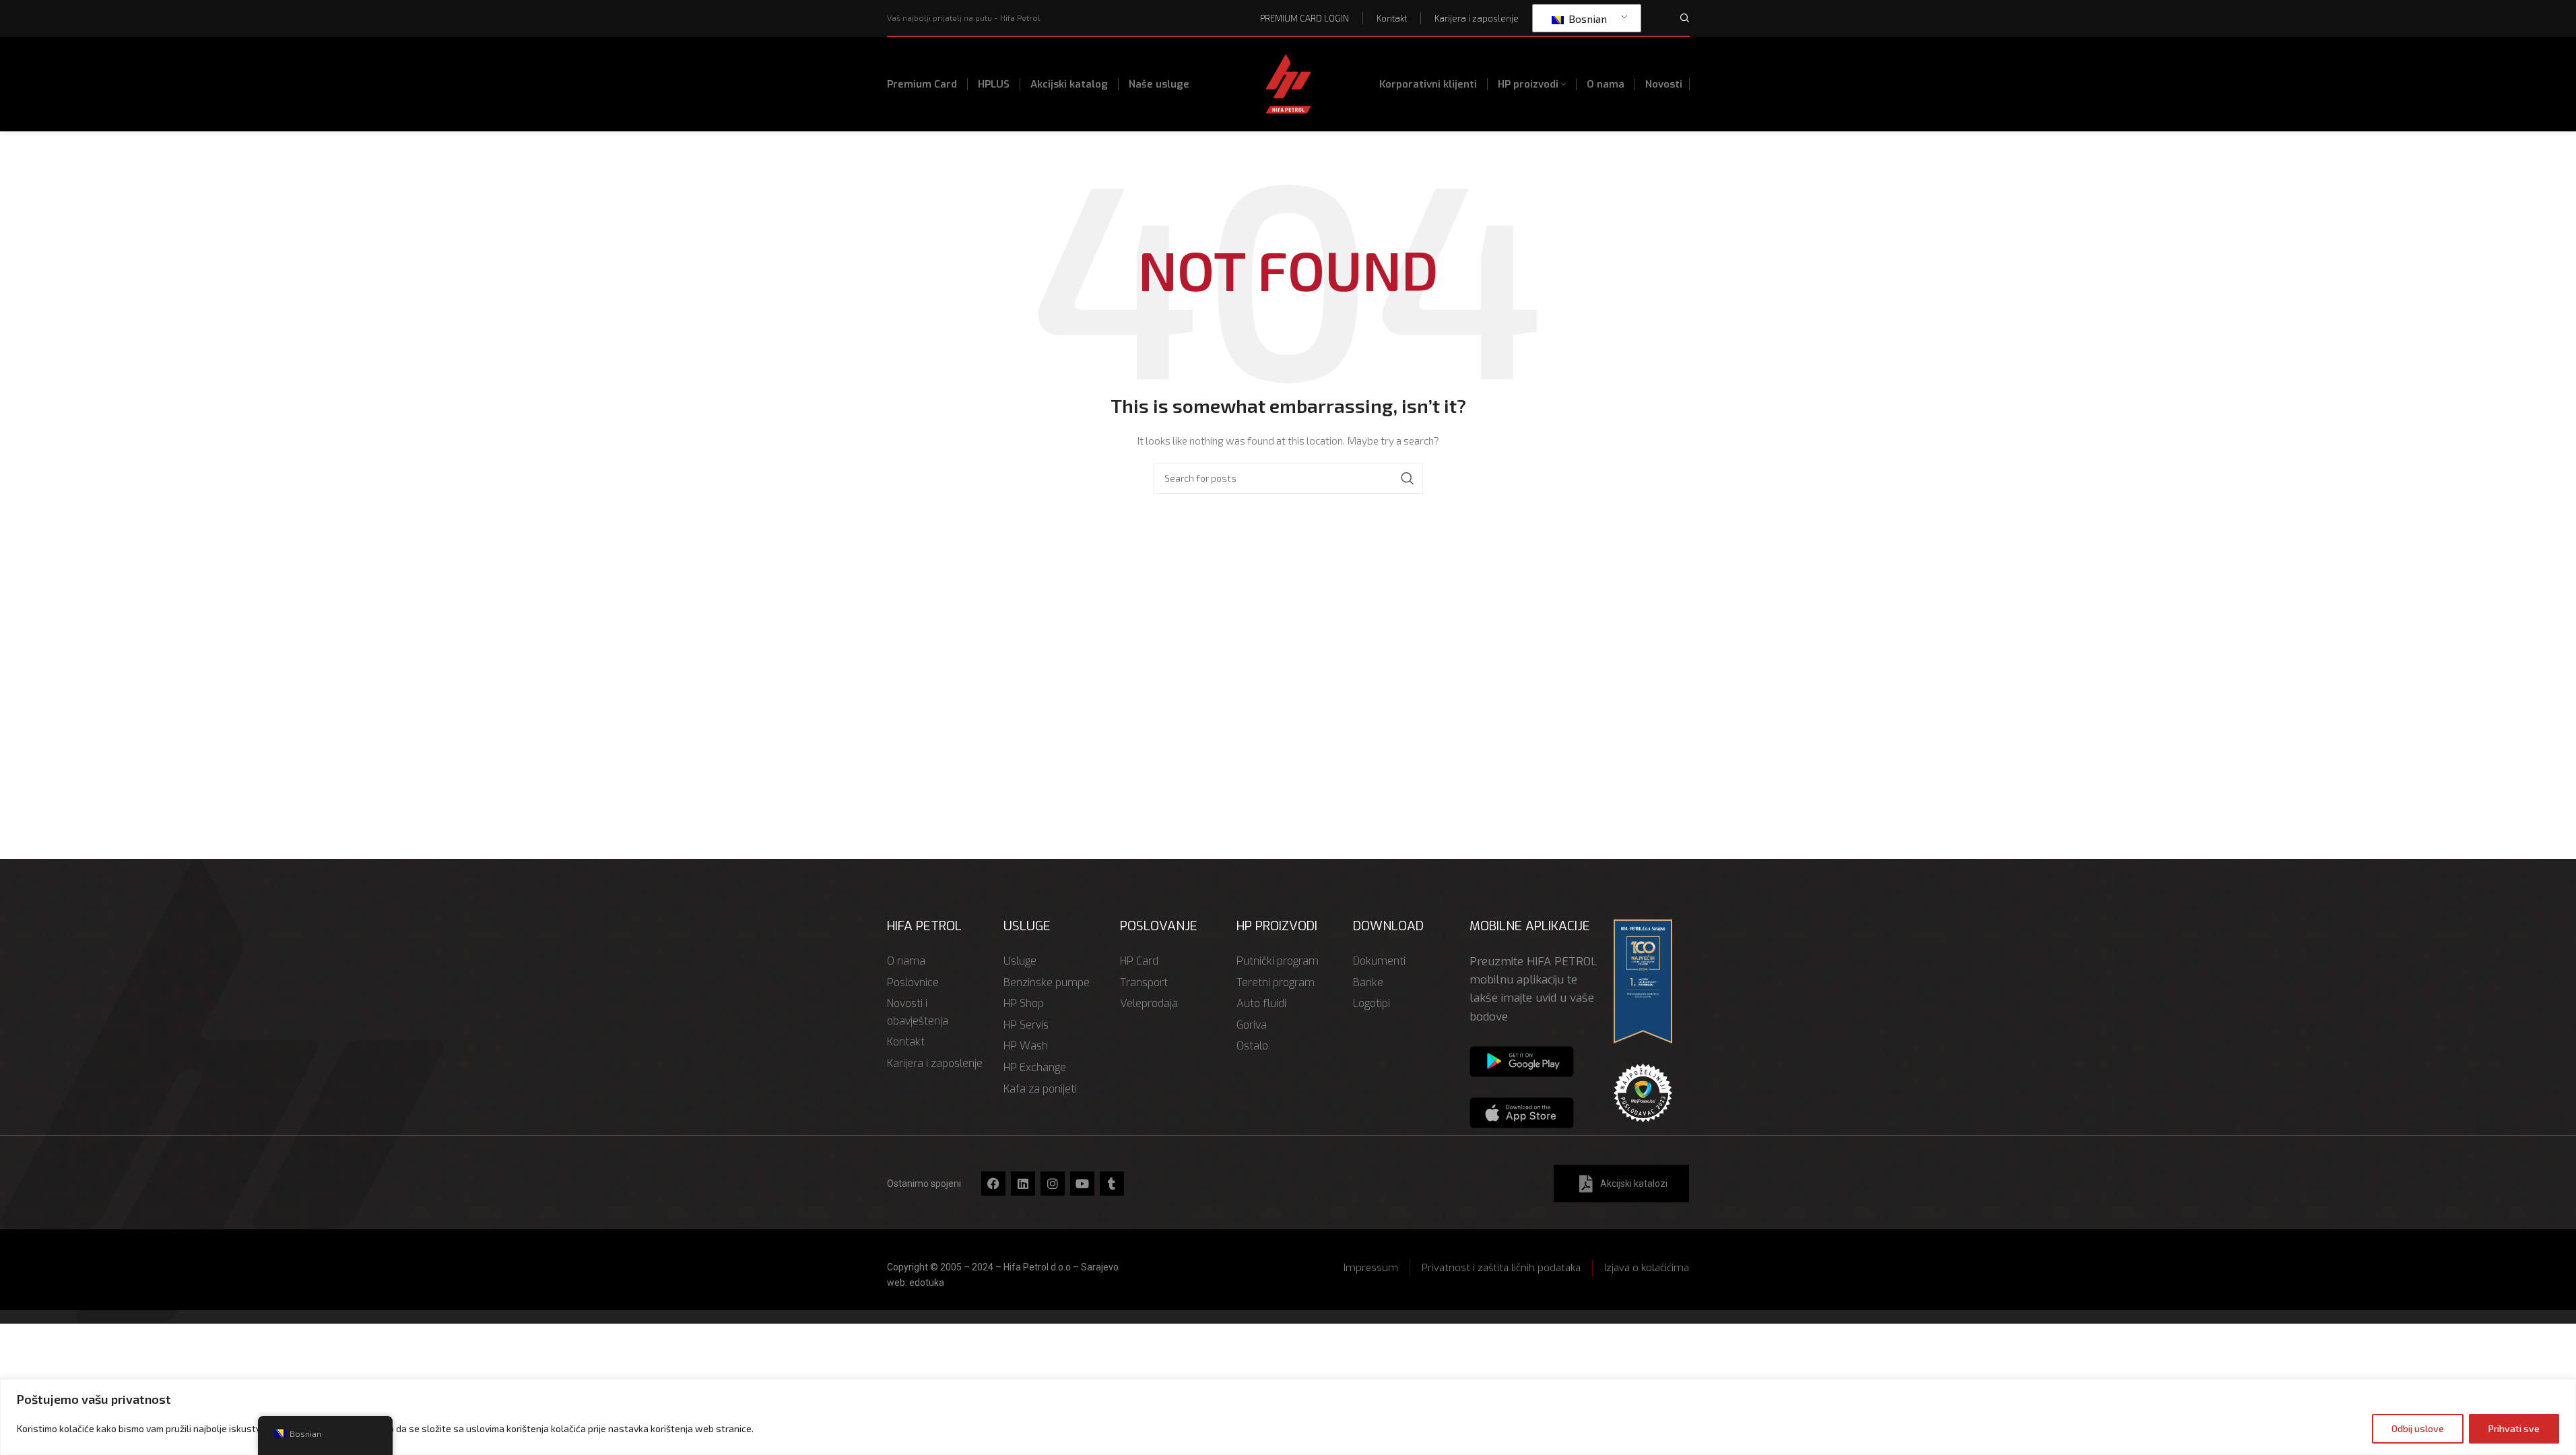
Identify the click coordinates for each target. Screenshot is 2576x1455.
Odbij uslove (2418, 1428)
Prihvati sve (2514, 1428)
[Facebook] (993, 1184)
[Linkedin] (1023, 1184)
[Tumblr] (1112, 1184)
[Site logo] (1288, 83)
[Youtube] (1082, 1184)
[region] (1288, 1417)
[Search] (1685, 18)
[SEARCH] (1408, 478)
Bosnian (1586, 19)
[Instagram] (1053, 1184)
